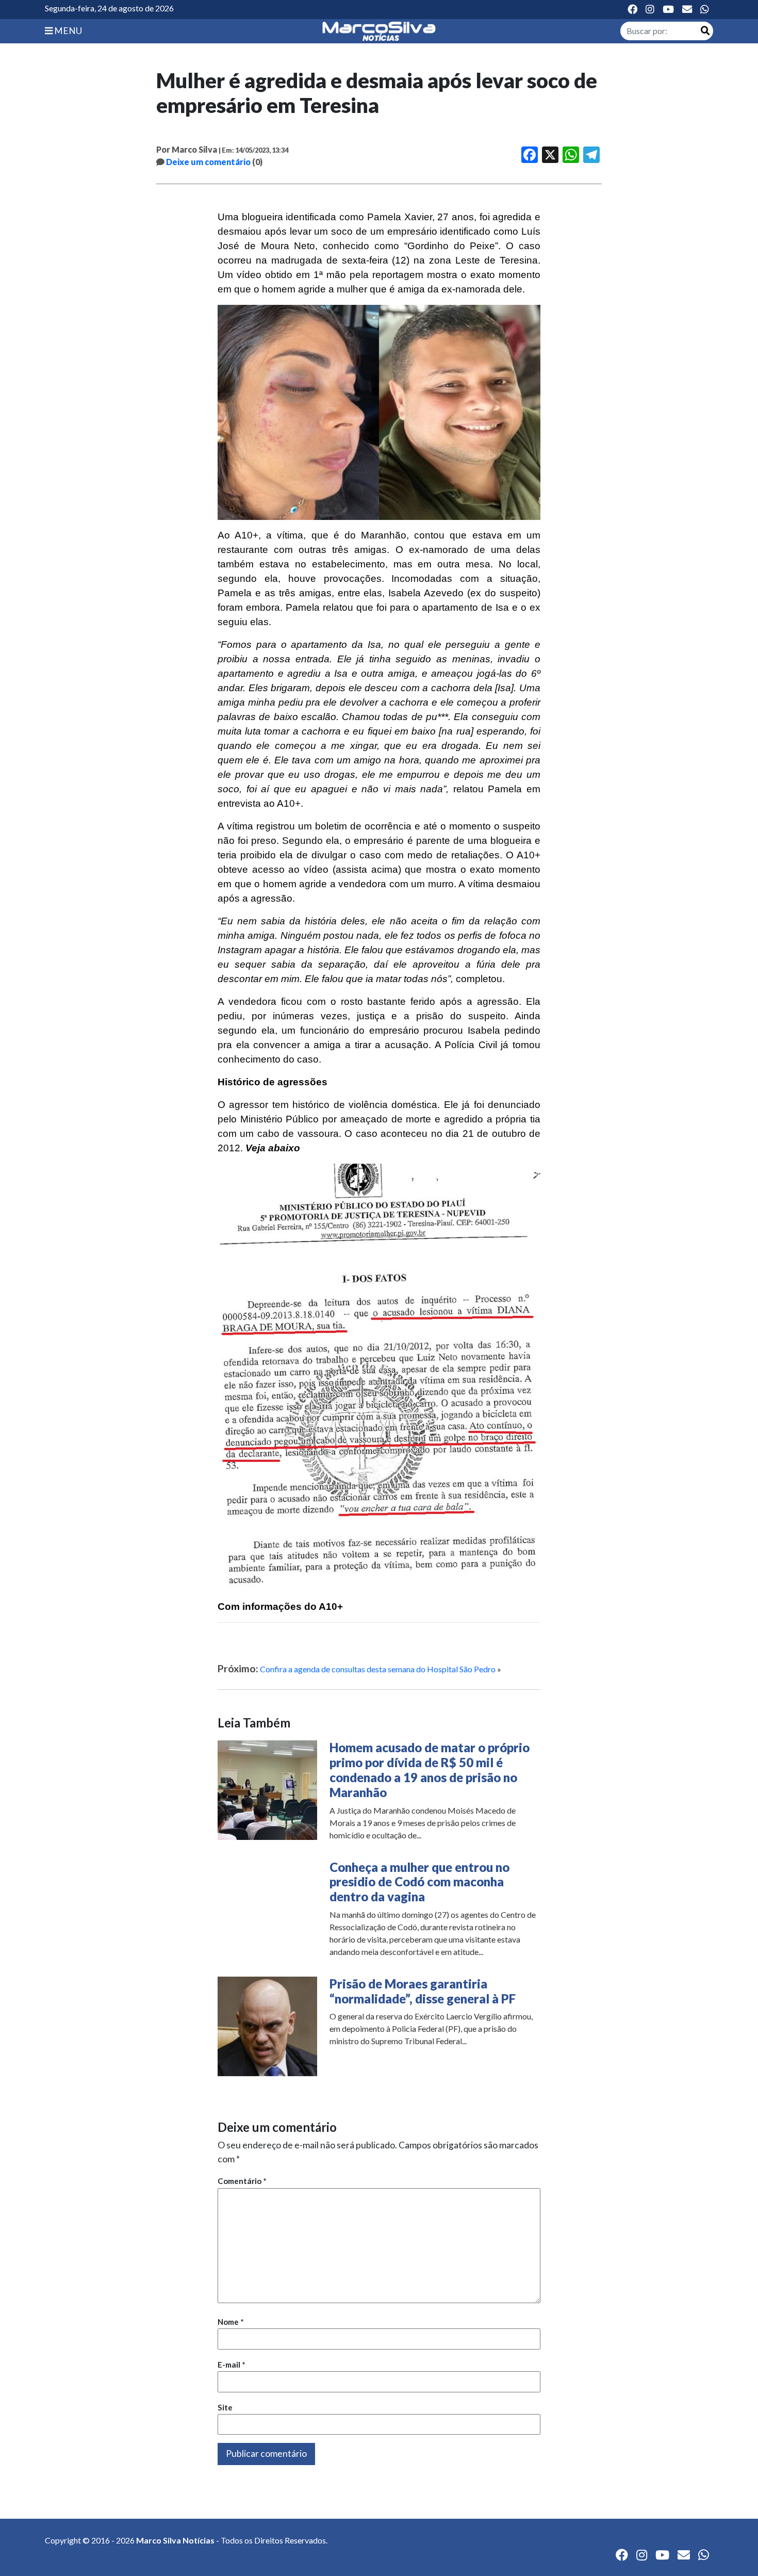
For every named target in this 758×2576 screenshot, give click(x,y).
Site (225, 2407)
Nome (231, 2322)
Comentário (242, 2181)
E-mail (232, 2365)
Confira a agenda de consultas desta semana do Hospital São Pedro (378, 1669)
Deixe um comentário (208, 162)
